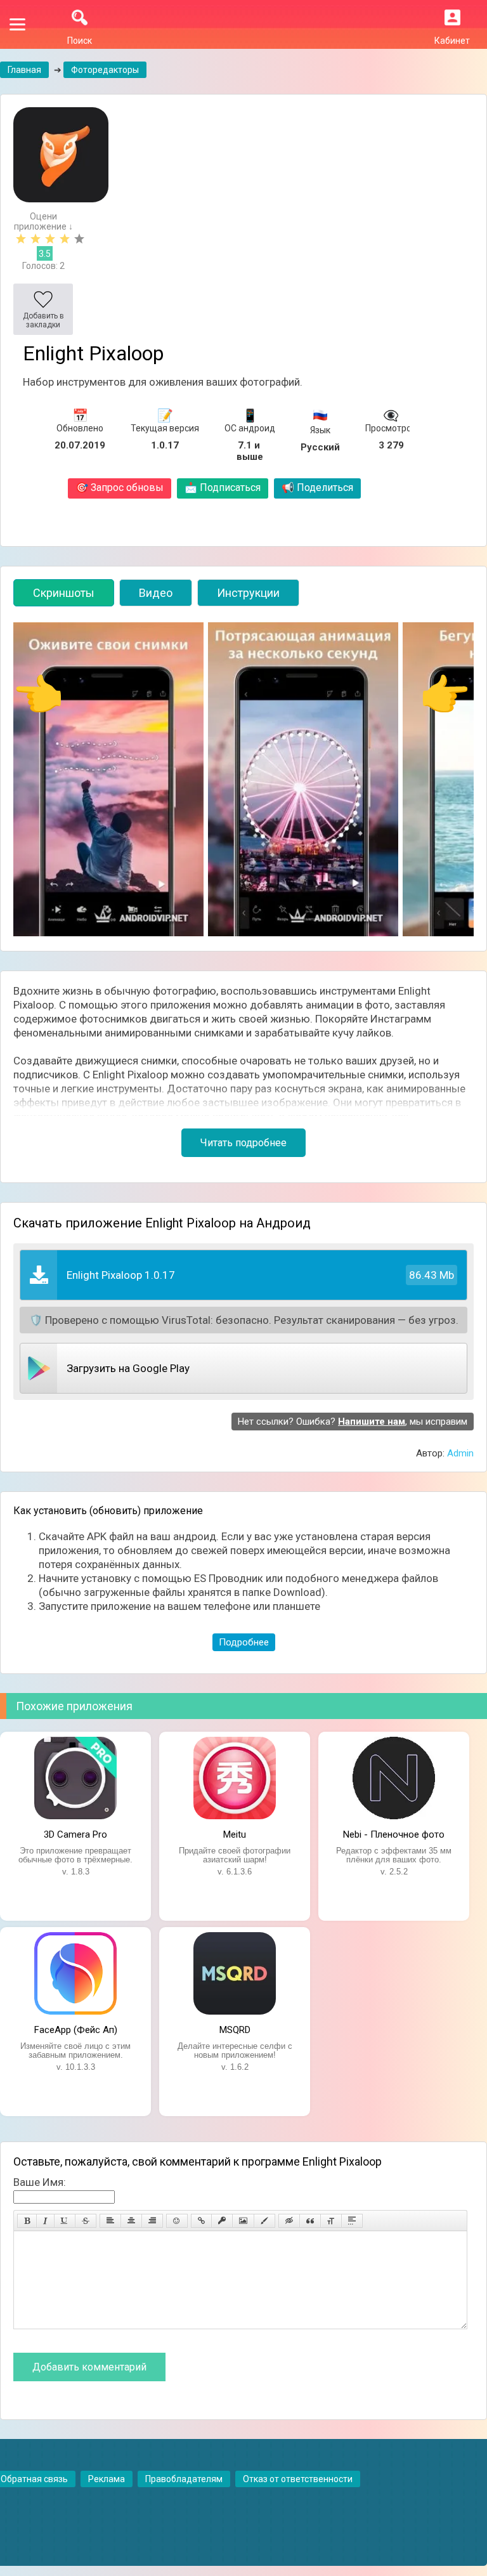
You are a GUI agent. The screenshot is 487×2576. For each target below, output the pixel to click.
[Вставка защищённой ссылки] (222, 2221)
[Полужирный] (27, 2221)
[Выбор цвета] (264, 2221)
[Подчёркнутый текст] (65, 2221)
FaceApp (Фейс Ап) (76, 2030)
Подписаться (223, 487)
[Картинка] (243, 2221)
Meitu (235, 1834)
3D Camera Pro (75, 1834)
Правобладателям (184, 2479)
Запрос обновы (120, 487)
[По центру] (131, 2221)
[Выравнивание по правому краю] (152, 2221)
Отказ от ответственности (298, 2479)
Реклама (107, 2479)
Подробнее (244, 1642)
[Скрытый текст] (289, 2221)
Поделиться (317, 487)
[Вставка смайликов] (177, 2221)
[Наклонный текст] (45, 2221)
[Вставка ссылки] (201, 2221)
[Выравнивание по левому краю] (110, 2221)
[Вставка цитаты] (310, 2221)
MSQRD (235, 2030)
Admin (460, 1453)
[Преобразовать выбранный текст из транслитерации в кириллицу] (331, 2221)
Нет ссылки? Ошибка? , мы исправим (353, 1422)
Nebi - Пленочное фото (394, 1834)
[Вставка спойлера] (352, 2221)
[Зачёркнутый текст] (86, 2221)
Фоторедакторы (105, 70)
